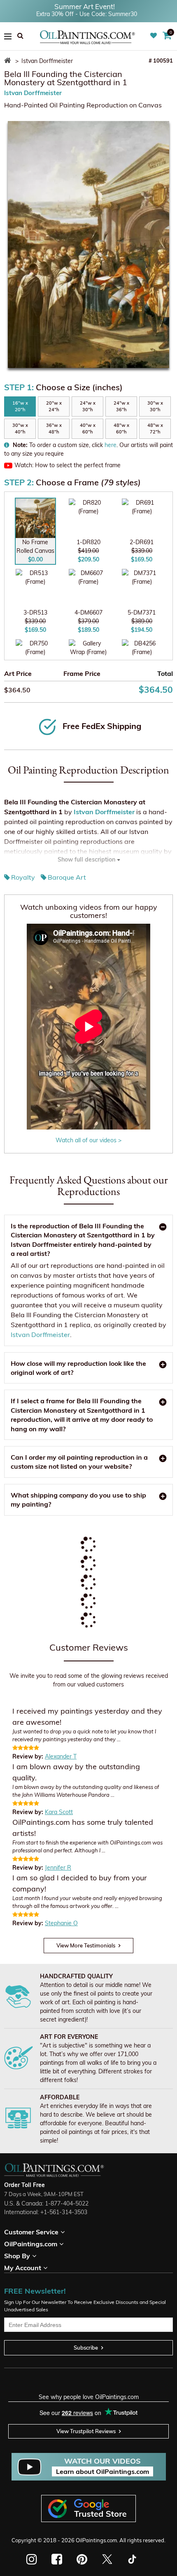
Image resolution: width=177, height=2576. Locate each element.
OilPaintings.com (96, 2540)
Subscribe (86, 2348)
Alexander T (61, 1756)
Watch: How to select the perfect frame (68, 465)
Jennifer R (58, 1868)
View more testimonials (86, 1945)
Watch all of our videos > (88, 1140)
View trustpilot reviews (86, 2431)
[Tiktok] (132, 2559)
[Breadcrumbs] (9, 61)
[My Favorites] (155, 36)
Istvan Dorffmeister (33, 93)
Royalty (23, 877)
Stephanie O (61, 1923)
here (111, 445)
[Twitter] (107, 2559)
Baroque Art (67, 877)
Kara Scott (59, 1812)
